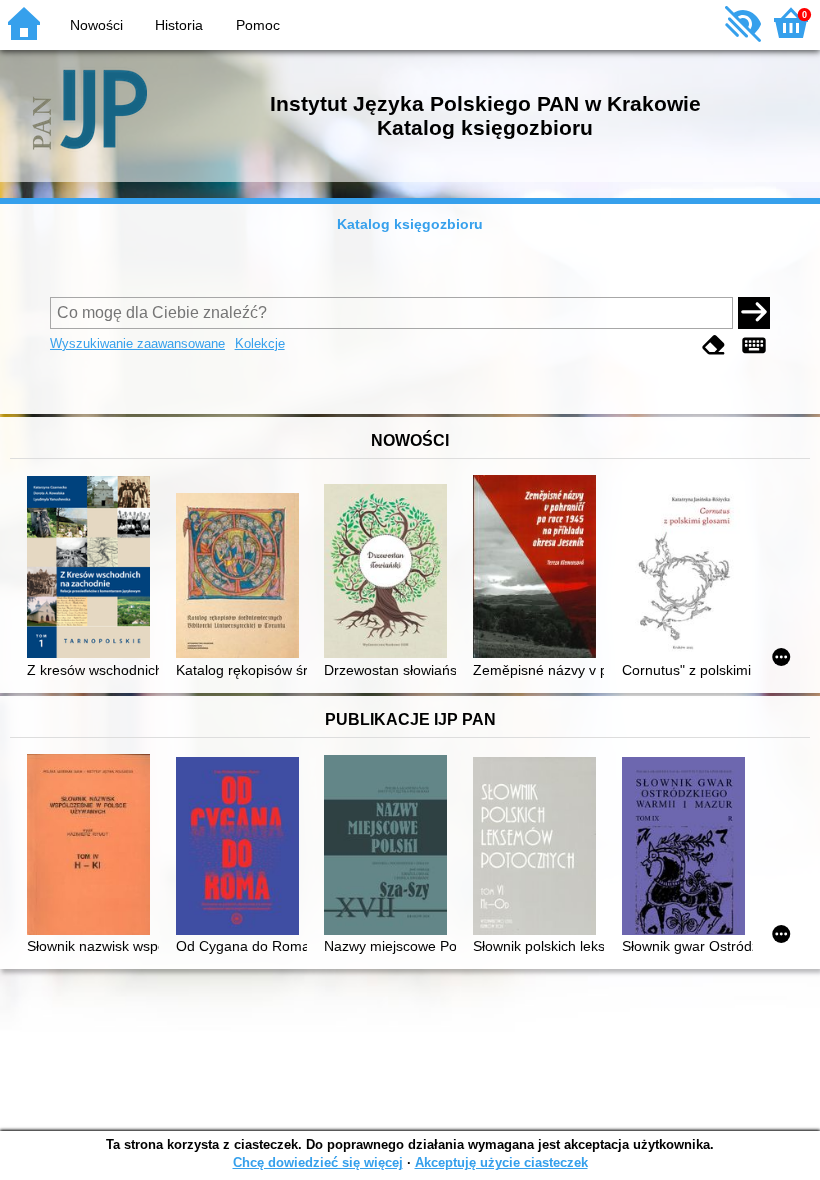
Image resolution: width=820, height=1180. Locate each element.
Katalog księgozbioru (410, 224)
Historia (179, 25)
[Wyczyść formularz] (714, 345)
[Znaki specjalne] (754, 345)
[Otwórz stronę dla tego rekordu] (92, 569)
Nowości (96, 25)
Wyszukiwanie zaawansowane (137, 343)
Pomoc (258, 25)
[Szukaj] (754, 313)
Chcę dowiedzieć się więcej (318, 1162)
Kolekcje (260, 343)
